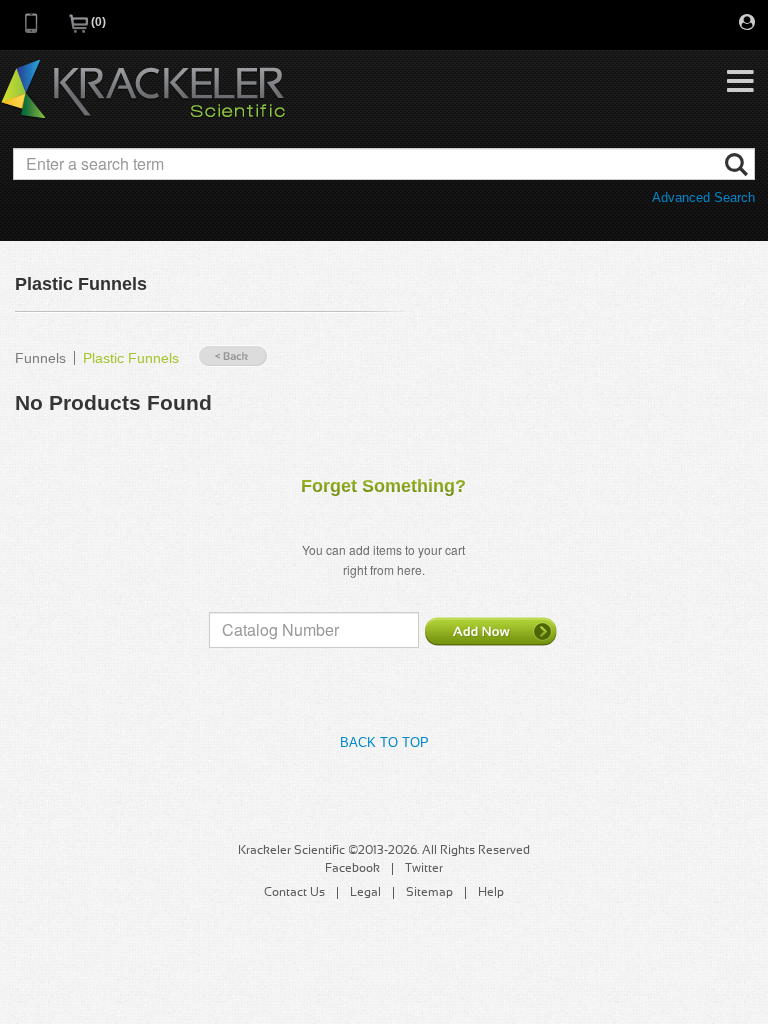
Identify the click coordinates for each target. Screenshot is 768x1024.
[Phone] (32, 29)
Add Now (491, 631)
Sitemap (429, 893)
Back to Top (384, 742)
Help (491, 893)
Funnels (40, 358)
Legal (365, 893)
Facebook (352, 869)
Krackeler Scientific (143, 90)
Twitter (424, 869)
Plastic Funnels (131, 358)
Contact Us (294, 893)
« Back (233, 356)
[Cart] (80, 29)
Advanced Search (703, 197)
